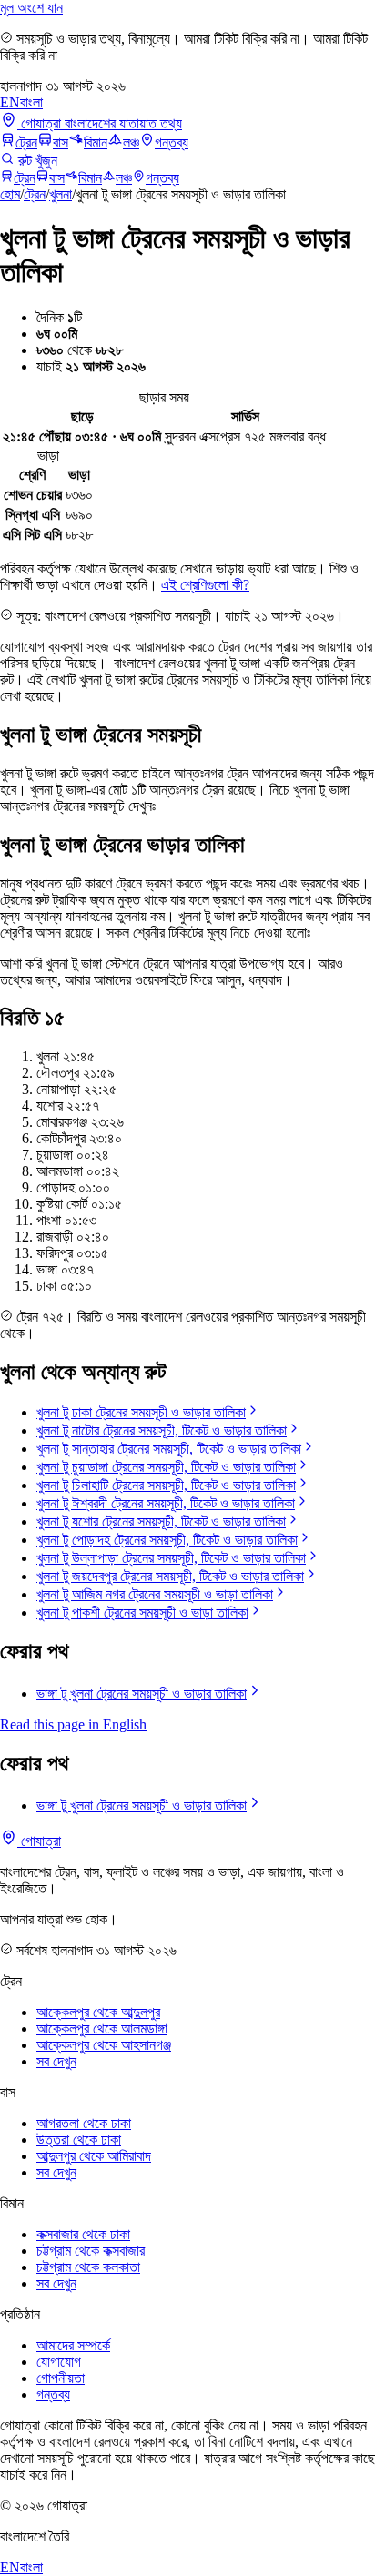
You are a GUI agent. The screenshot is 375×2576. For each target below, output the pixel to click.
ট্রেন (26, 142)
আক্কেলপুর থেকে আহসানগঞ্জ (104, 2045)
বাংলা (31, 102)
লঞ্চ (131, 142)
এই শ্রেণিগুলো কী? (205, 585)
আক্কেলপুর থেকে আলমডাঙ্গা (102, 2028)
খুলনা (61, 194)
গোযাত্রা (39, 1841)
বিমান (96, 142)
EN (10, 102)
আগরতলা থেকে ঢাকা (84, 2123)
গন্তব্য (172, 142)
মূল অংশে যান (31, 8)
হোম (10, 194)
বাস (61, 142)
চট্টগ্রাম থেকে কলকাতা (88, 2267)
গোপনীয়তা (61, 2378)
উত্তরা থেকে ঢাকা (79, 2140)
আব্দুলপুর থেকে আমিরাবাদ (94, 2156)
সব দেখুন (56, 2061)
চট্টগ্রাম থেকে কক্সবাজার (91, 2251)
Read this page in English (73, 1724)
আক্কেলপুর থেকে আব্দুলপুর (98, 2012)
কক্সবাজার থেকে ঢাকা (83, 2234)
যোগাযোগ (59, 2362)
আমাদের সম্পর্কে (73, 2345)
